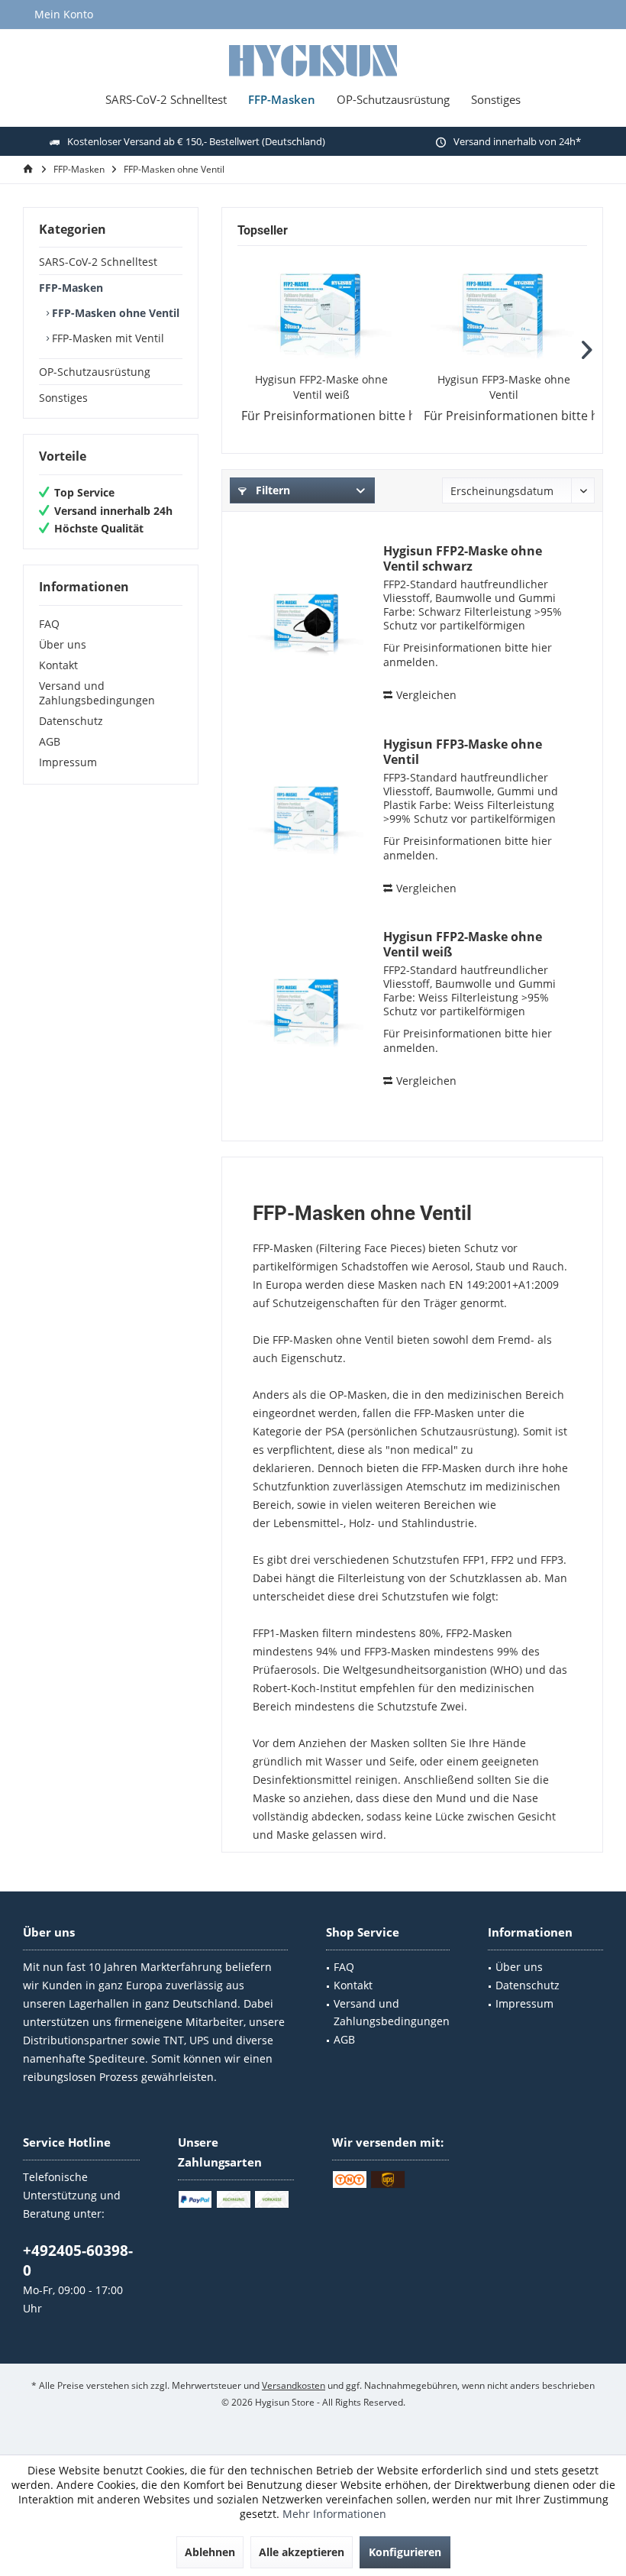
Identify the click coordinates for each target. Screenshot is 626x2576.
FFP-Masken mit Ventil (106, 338)
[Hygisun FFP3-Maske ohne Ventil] (503, 311)
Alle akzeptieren (302, 2552)
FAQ (49, 624)
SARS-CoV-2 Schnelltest (98, 262)
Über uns (63, 644)
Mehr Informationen (334, 2514)
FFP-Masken (71, 288)
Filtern (271, 490)
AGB (50, 741)
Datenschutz (71, 721)
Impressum (68, 762)
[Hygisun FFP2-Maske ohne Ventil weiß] (321, 311)
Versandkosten (294, 2385)
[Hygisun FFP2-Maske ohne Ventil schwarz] (307, 624)
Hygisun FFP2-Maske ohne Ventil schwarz (463, 558)
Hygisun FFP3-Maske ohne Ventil (504, 387)
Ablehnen (210, 2552)
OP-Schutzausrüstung (95, 372)
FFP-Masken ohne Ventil (114, 313)
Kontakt (58, 665)
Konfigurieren (405, 2552)
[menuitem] (64, 15)
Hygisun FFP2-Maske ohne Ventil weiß (321, 387)
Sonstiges (63, 398)
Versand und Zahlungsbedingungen (97, 693)
